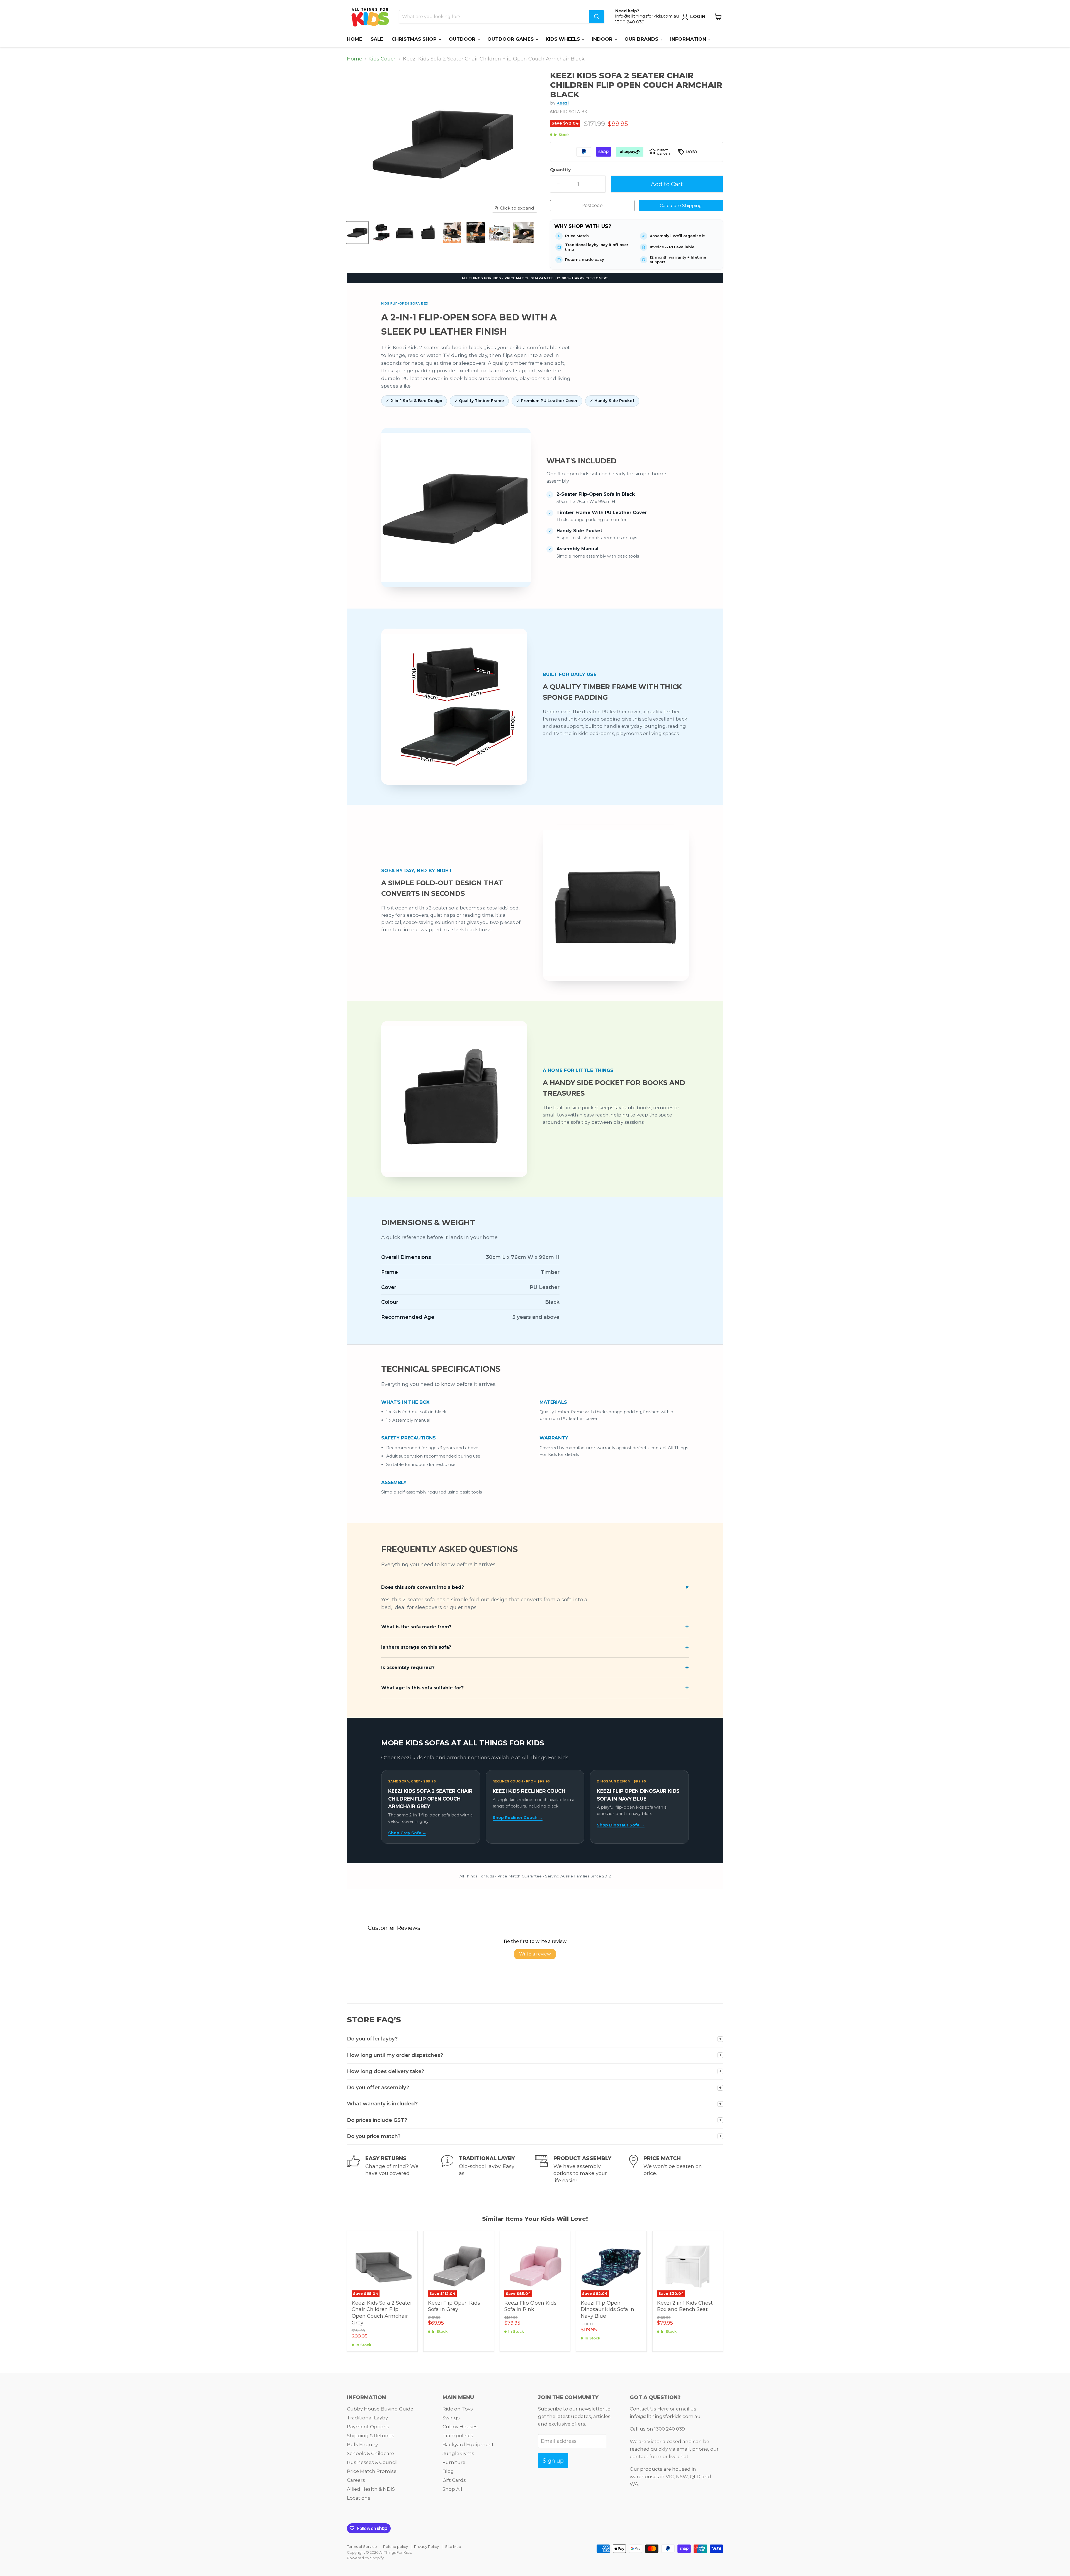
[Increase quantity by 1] (598, 184)
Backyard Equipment (468, 2444)
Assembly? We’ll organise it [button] (677, 236)
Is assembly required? (408, 1668)
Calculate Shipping (681, 205)
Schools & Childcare (370, 2453)
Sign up (553, 2461)
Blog (448, 2471)
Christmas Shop (415, 39)
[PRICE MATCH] (676, 2169)
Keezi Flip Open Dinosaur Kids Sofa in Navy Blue (607, 2309)
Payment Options (368, 2427)
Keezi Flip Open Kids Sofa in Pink (530, 2306)
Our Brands (642, 39)
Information (689, 39)
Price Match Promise (372, 2471)
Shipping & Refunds (371, 2436)
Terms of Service (362, 2546)
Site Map (453, 2546)
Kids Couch (383, 59)
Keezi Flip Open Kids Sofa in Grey (454, 2306)
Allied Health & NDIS (371, 2489)
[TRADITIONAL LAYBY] (488, 2169)
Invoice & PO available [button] (672, 247)
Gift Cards (454, 2480)
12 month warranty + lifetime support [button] (678, 260)
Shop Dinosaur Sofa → (621, 1825)
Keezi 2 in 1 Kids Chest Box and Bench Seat (685, 2306)
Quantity (560, 170)
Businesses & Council (372, 2462)
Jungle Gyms (458, 2453)
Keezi (563, 103)
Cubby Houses (460, 2427)
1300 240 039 (630, 22)
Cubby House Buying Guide (380, 2409)
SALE (377, 39)
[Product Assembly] (582, 2169)
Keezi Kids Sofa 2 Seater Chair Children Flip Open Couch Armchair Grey (382, 2313)
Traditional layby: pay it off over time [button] (597, 247)
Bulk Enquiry (362, 2444)
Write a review (535, 1954)
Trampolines (458, 2436)
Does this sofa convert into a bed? (423, 1587)
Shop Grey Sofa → (407, 1833)
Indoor (603, 39)
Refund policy (396, 2546)
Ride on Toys (458, 2409)
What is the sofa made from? (416, 1627)
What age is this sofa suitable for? (422, 1688)
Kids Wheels (563, 39)
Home (355, 39)
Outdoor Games (511, 39)
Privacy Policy (426, 2546)
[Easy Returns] (394, 2169)
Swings (451, 2418)
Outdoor (463, 39)
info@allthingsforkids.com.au (647, 16)
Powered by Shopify (365, 2558)
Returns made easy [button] (585, 259)
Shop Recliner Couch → (518, 1818)
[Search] (597, 17)
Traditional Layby (367, 2418)
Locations (359, 2498)
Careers (356, 2480)
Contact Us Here (649, 2409)
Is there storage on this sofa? (416, 1647)
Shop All (452, 2489)
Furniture (454, 2462)
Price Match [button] (577, 236)
